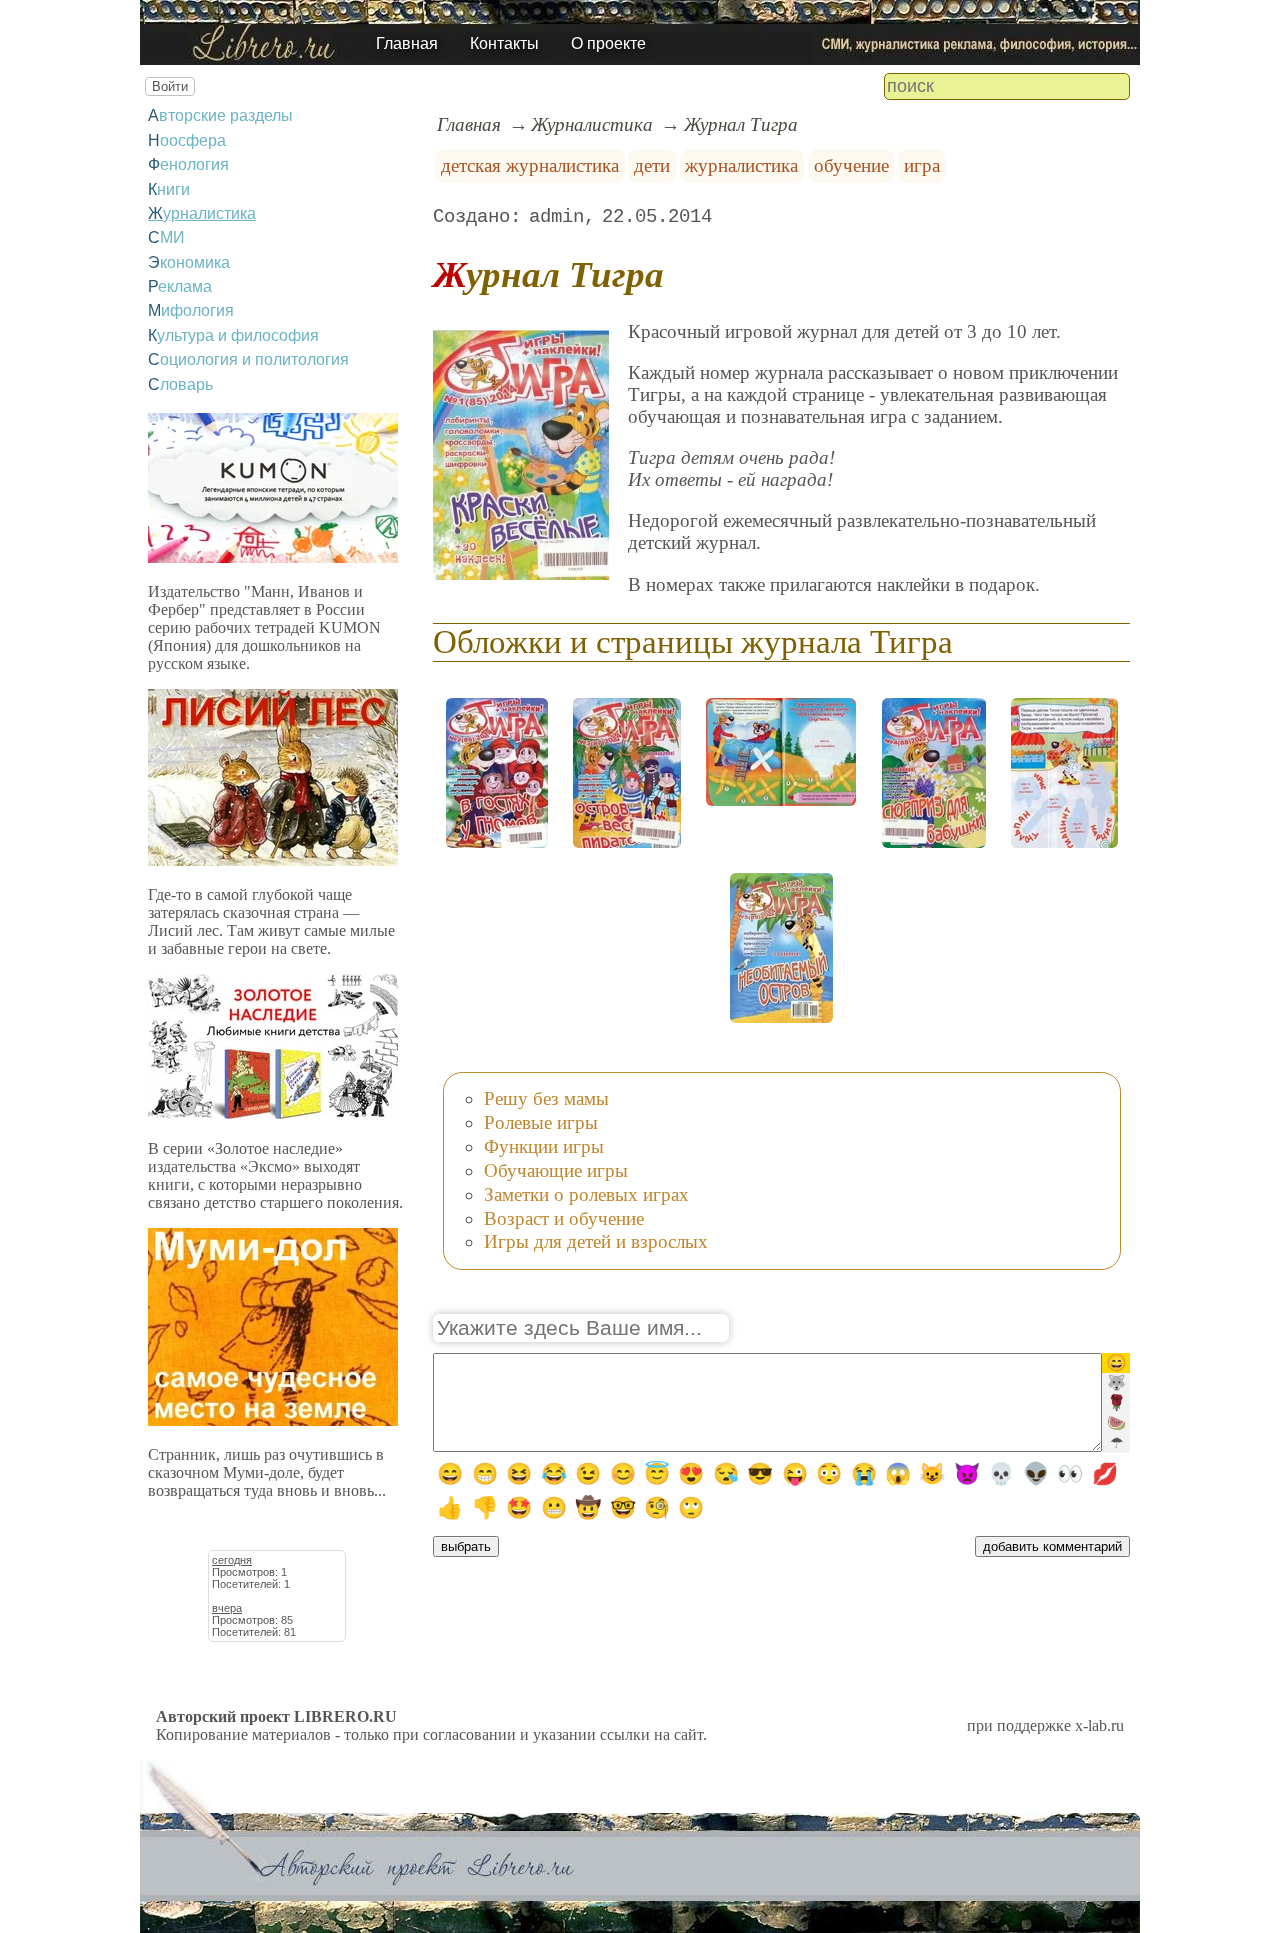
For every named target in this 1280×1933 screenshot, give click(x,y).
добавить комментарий (1052, 1546)
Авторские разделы (220, 115)
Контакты (504, 43)
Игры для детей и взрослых (596, 1241)
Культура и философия (233, 335)
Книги (169, 189)
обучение (851, 165)
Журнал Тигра (741, 124)
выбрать (466, 1546)
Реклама (180, 286)
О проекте (608, 43)
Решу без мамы (546, 1098)
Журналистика (202, 213)
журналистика (741, 165)
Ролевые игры (541, 1122)
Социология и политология (248, 359)
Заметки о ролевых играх (586, 1194)
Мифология (191, 310)
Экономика (189, 262)
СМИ (166, 237)
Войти (170, 86)
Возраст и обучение (564, 1218)
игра (922, 165)
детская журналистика (530, 165)
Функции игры (544, 1146)
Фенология (188, 164)
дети (652, 165)
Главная (407, 43)
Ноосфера (187, 140)
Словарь (180, 384)
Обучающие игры (556, 1170)
